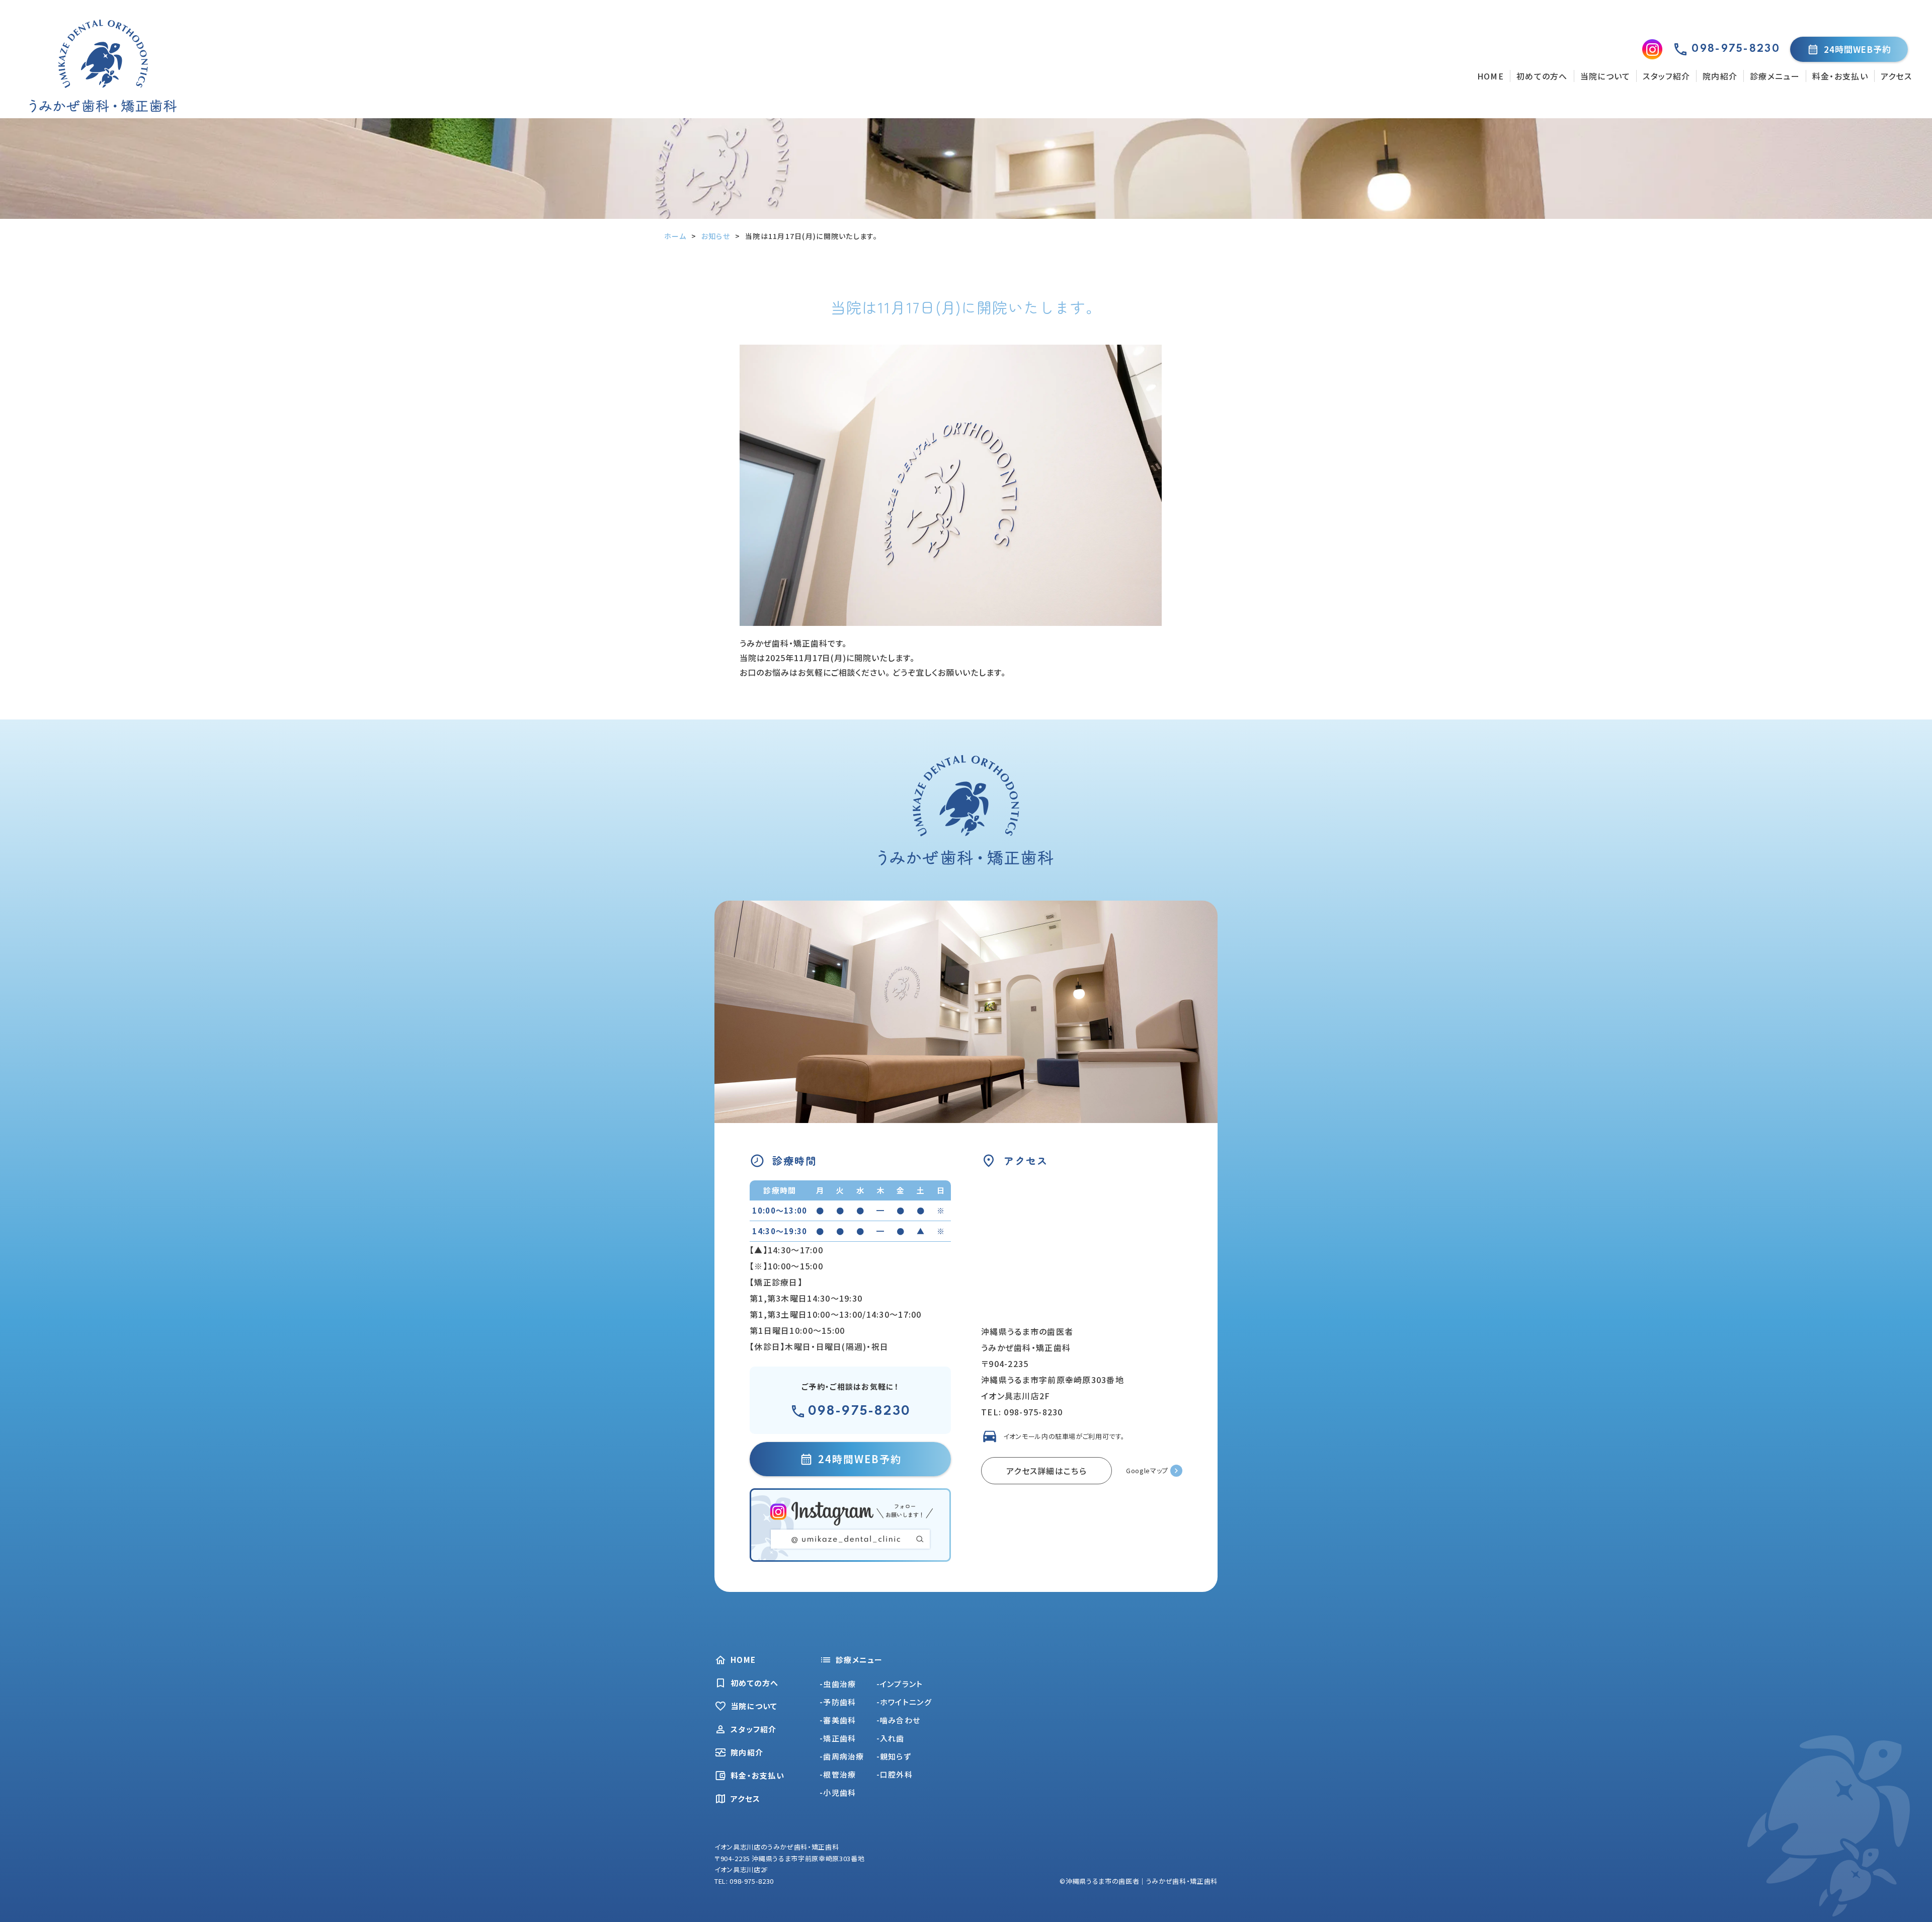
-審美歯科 (838, 1720)
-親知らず (894, 1756)
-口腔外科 (895, 1774)
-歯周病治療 (842, 1756)
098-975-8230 (859, 1411)
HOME (1491, 76)
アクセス (1896, 76)
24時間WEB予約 (1858, 49)
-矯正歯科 (838, 1738)
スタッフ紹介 (1666, 76)
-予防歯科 (838, 1702)
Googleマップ (1147, 1470)
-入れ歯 (891, 1738)
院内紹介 (1720, 76)
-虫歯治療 (838, 1684)
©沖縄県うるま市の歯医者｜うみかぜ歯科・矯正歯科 (1139, 1881)
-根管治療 (838, 1774)
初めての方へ (1542, 76)
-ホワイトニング (904, 1702)
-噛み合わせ (899, 1720)
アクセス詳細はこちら (1046, 1471)
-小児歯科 (838, 1792)
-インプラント (900, 1684)
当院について (1605, 76)
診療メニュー (1775, 76)
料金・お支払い (1840, 76)
